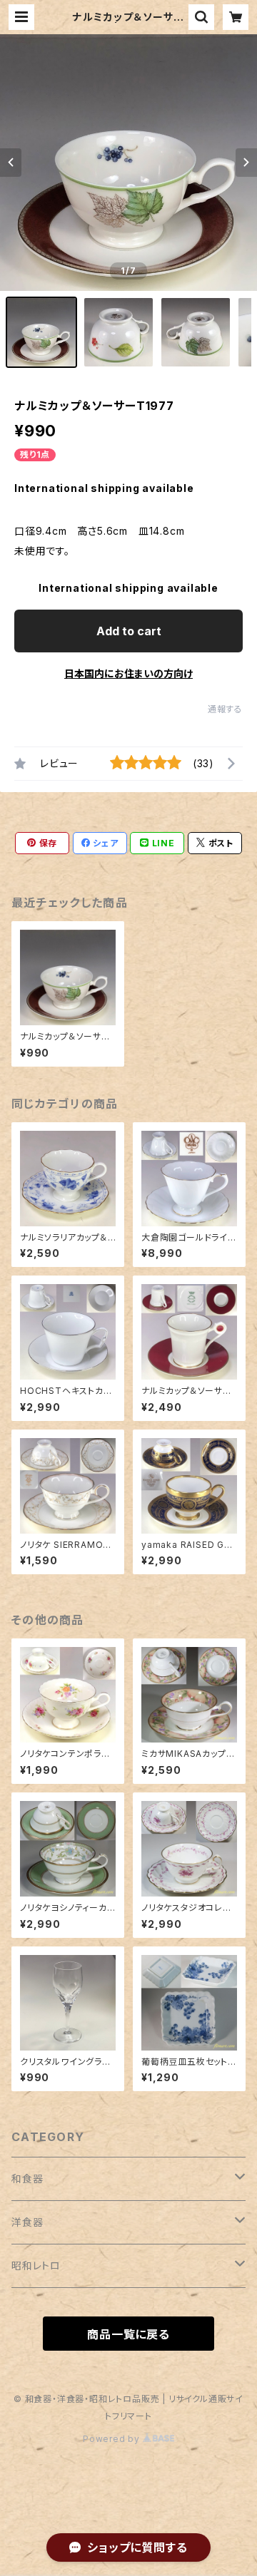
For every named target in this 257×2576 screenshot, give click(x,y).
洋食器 (27, 2222)
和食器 (27, 2179)
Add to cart (129, 631)
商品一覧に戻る (128, 2334)
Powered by (113, 2439)
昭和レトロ (36, 2265)
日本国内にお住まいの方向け (128, 673)
